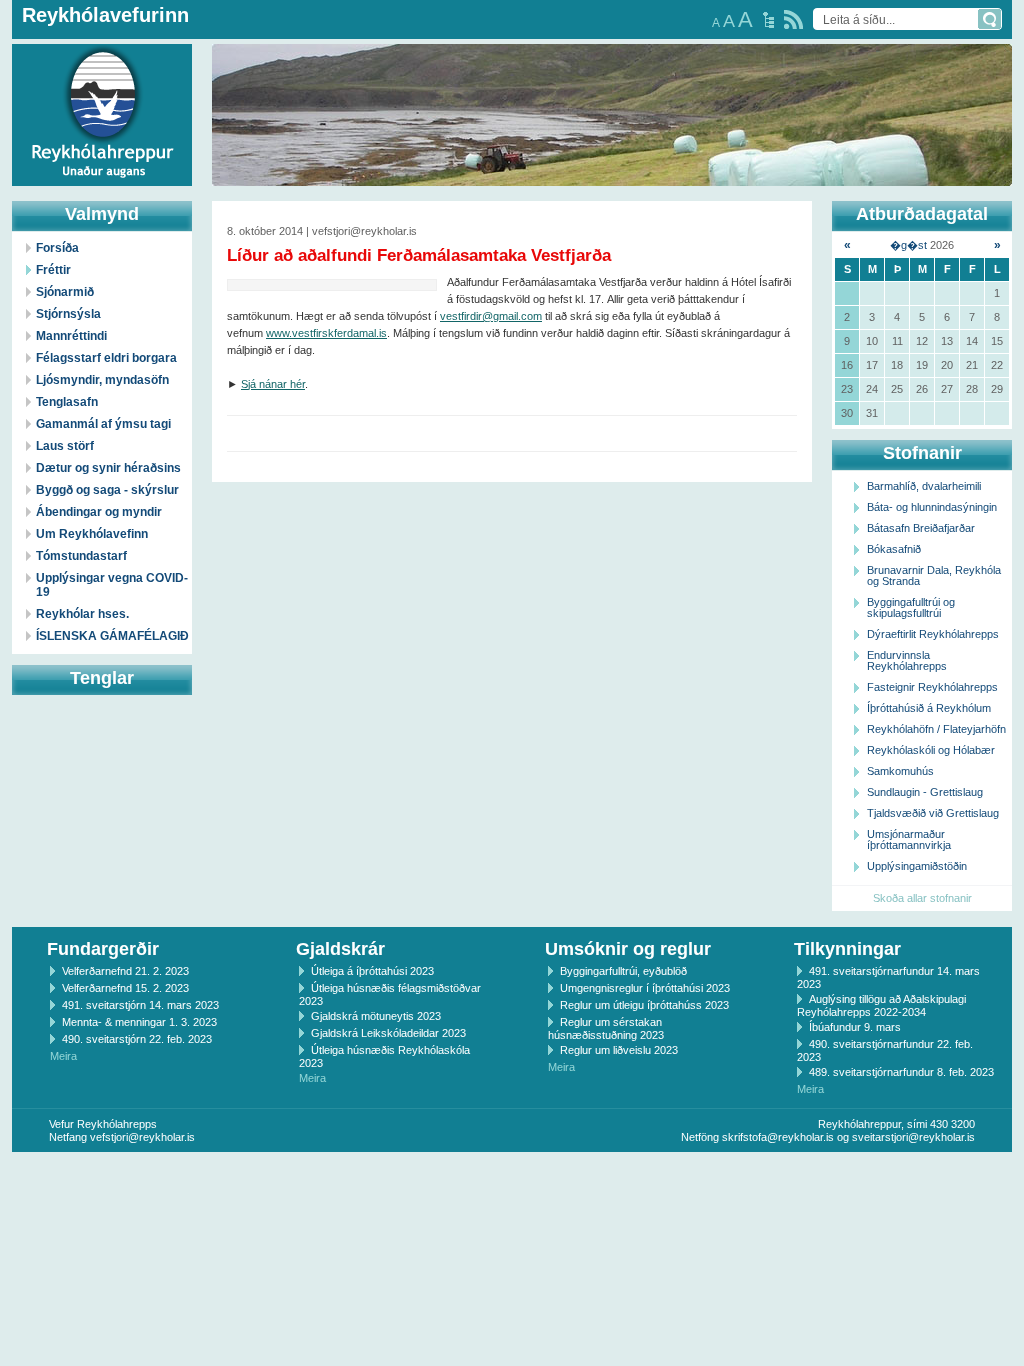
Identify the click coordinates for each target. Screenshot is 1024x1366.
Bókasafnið (894, 549)
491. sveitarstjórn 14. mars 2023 (140, 1005)
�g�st (908, 245)
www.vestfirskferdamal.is (326, 333)
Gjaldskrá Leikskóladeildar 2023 (388, 1033)
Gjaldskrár (340, 949)
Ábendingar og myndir (99, 512)
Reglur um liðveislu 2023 (619, 1050)
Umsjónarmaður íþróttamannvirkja (909, 839)
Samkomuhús (900, 771)
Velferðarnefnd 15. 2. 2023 (125, 988)
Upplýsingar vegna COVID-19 (112, 585)
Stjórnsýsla (68, 314)
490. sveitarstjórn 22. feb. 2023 (137, 1039)
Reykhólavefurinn (105, 15)
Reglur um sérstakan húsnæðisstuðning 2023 (606, 1028)
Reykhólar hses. (82, 614)
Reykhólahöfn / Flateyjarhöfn (936, 729)
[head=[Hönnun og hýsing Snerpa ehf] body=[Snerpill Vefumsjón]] (512, 1173)
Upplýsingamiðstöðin (917, 866)
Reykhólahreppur (89, 99)
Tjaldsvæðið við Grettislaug (933, 813)
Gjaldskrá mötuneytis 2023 (376, 1016)
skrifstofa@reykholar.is (778, 1137)
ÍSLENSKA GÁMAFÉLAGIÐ (112, 636)
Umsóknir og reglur (628, 949)
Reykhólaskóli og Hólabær (931, 750)
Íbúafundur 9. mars (855, 1027)
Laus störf (65, 446)
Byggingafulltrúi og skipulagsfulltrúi (911, 607)
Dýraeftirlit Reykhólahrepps (933, 634)
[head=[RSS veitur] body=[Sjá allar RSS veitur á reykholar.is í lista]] (793, 19)
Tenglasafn (67, 402)
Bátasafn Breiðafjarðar (921, 528)
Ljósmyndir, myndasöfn (102, 380)
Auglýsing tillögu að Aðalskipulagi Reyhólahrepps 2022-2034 (881, 1005)
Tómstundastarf (81, 556)
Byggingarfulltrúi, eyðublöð (623, 971)
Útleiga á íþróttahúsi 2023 (372, 971)
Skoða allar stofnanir (922, 898)
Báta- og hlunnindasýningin (932, 507)
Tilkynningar (847, 949)
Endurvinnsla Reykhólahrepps (907, 660)
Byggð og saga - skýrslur (107, 490)
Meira (63, 1056)
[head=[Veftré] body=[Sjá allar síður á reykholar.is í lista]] (768, 20)
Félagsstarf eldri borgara (106, 358)
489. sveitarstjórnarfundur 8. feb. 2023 (901, 1072)
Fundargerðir (103, 949)
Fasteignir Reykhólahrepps (932, 687)
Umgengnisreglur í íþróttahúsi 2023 (645, 988)
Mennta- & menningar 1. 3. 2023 (139, 1022)
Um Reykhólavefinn (92, 534)
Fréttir (53, 270)
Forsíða (57, 248)
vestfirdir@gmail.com (491, 316)
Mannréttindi (71, 336)
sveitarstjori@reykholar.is (913, 1137)
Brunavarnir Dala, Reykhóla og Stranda (934, 575)
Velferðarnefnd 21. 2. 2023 (125, 971)
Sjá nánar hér (273, 384)
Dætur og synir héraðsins (108, 468)
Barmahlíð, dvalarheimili (924, 486)
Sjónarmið (65, 292)
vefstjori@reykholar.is (142, 1137)
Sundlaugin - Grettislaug (925, 792)
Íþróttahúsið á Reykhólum (929, 708)
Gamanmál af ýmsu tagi (103, 424)
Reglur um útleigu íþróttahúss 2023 (644, 1005)
